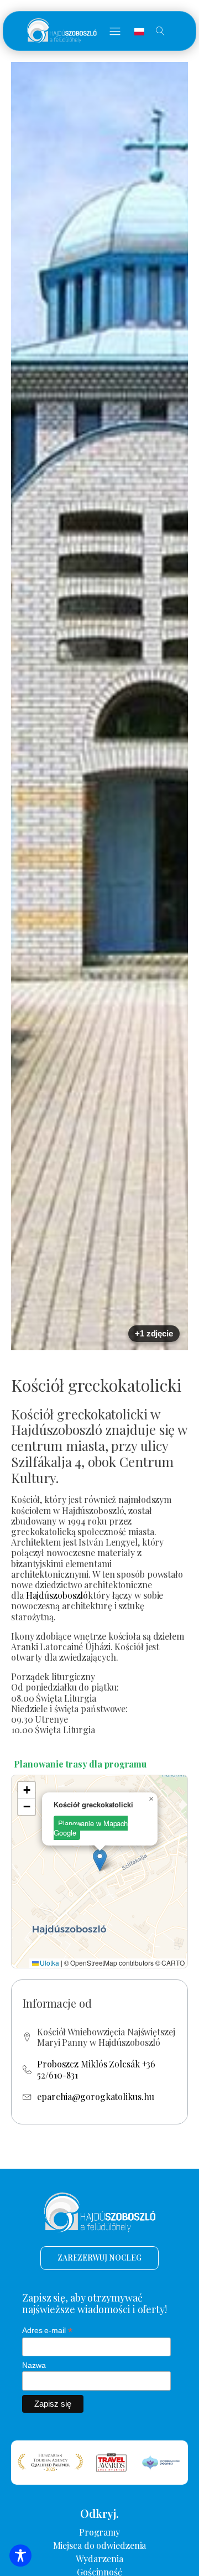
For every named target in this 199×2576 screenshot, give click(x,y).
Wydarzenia (99, 2559)
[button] (115, 31)
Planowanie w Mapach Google (91, 1828)
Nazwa (34, 2365)
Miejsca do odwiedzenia (100, 2545)
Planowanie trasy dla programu (80, 1764)
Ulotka (49, 1963)
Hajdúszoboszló (57, 1595)
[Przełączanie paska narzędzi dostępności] (20, 2556)
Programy (99, 2532)
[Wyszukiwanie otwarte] (160, 31)
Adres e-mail (47, 2331)
